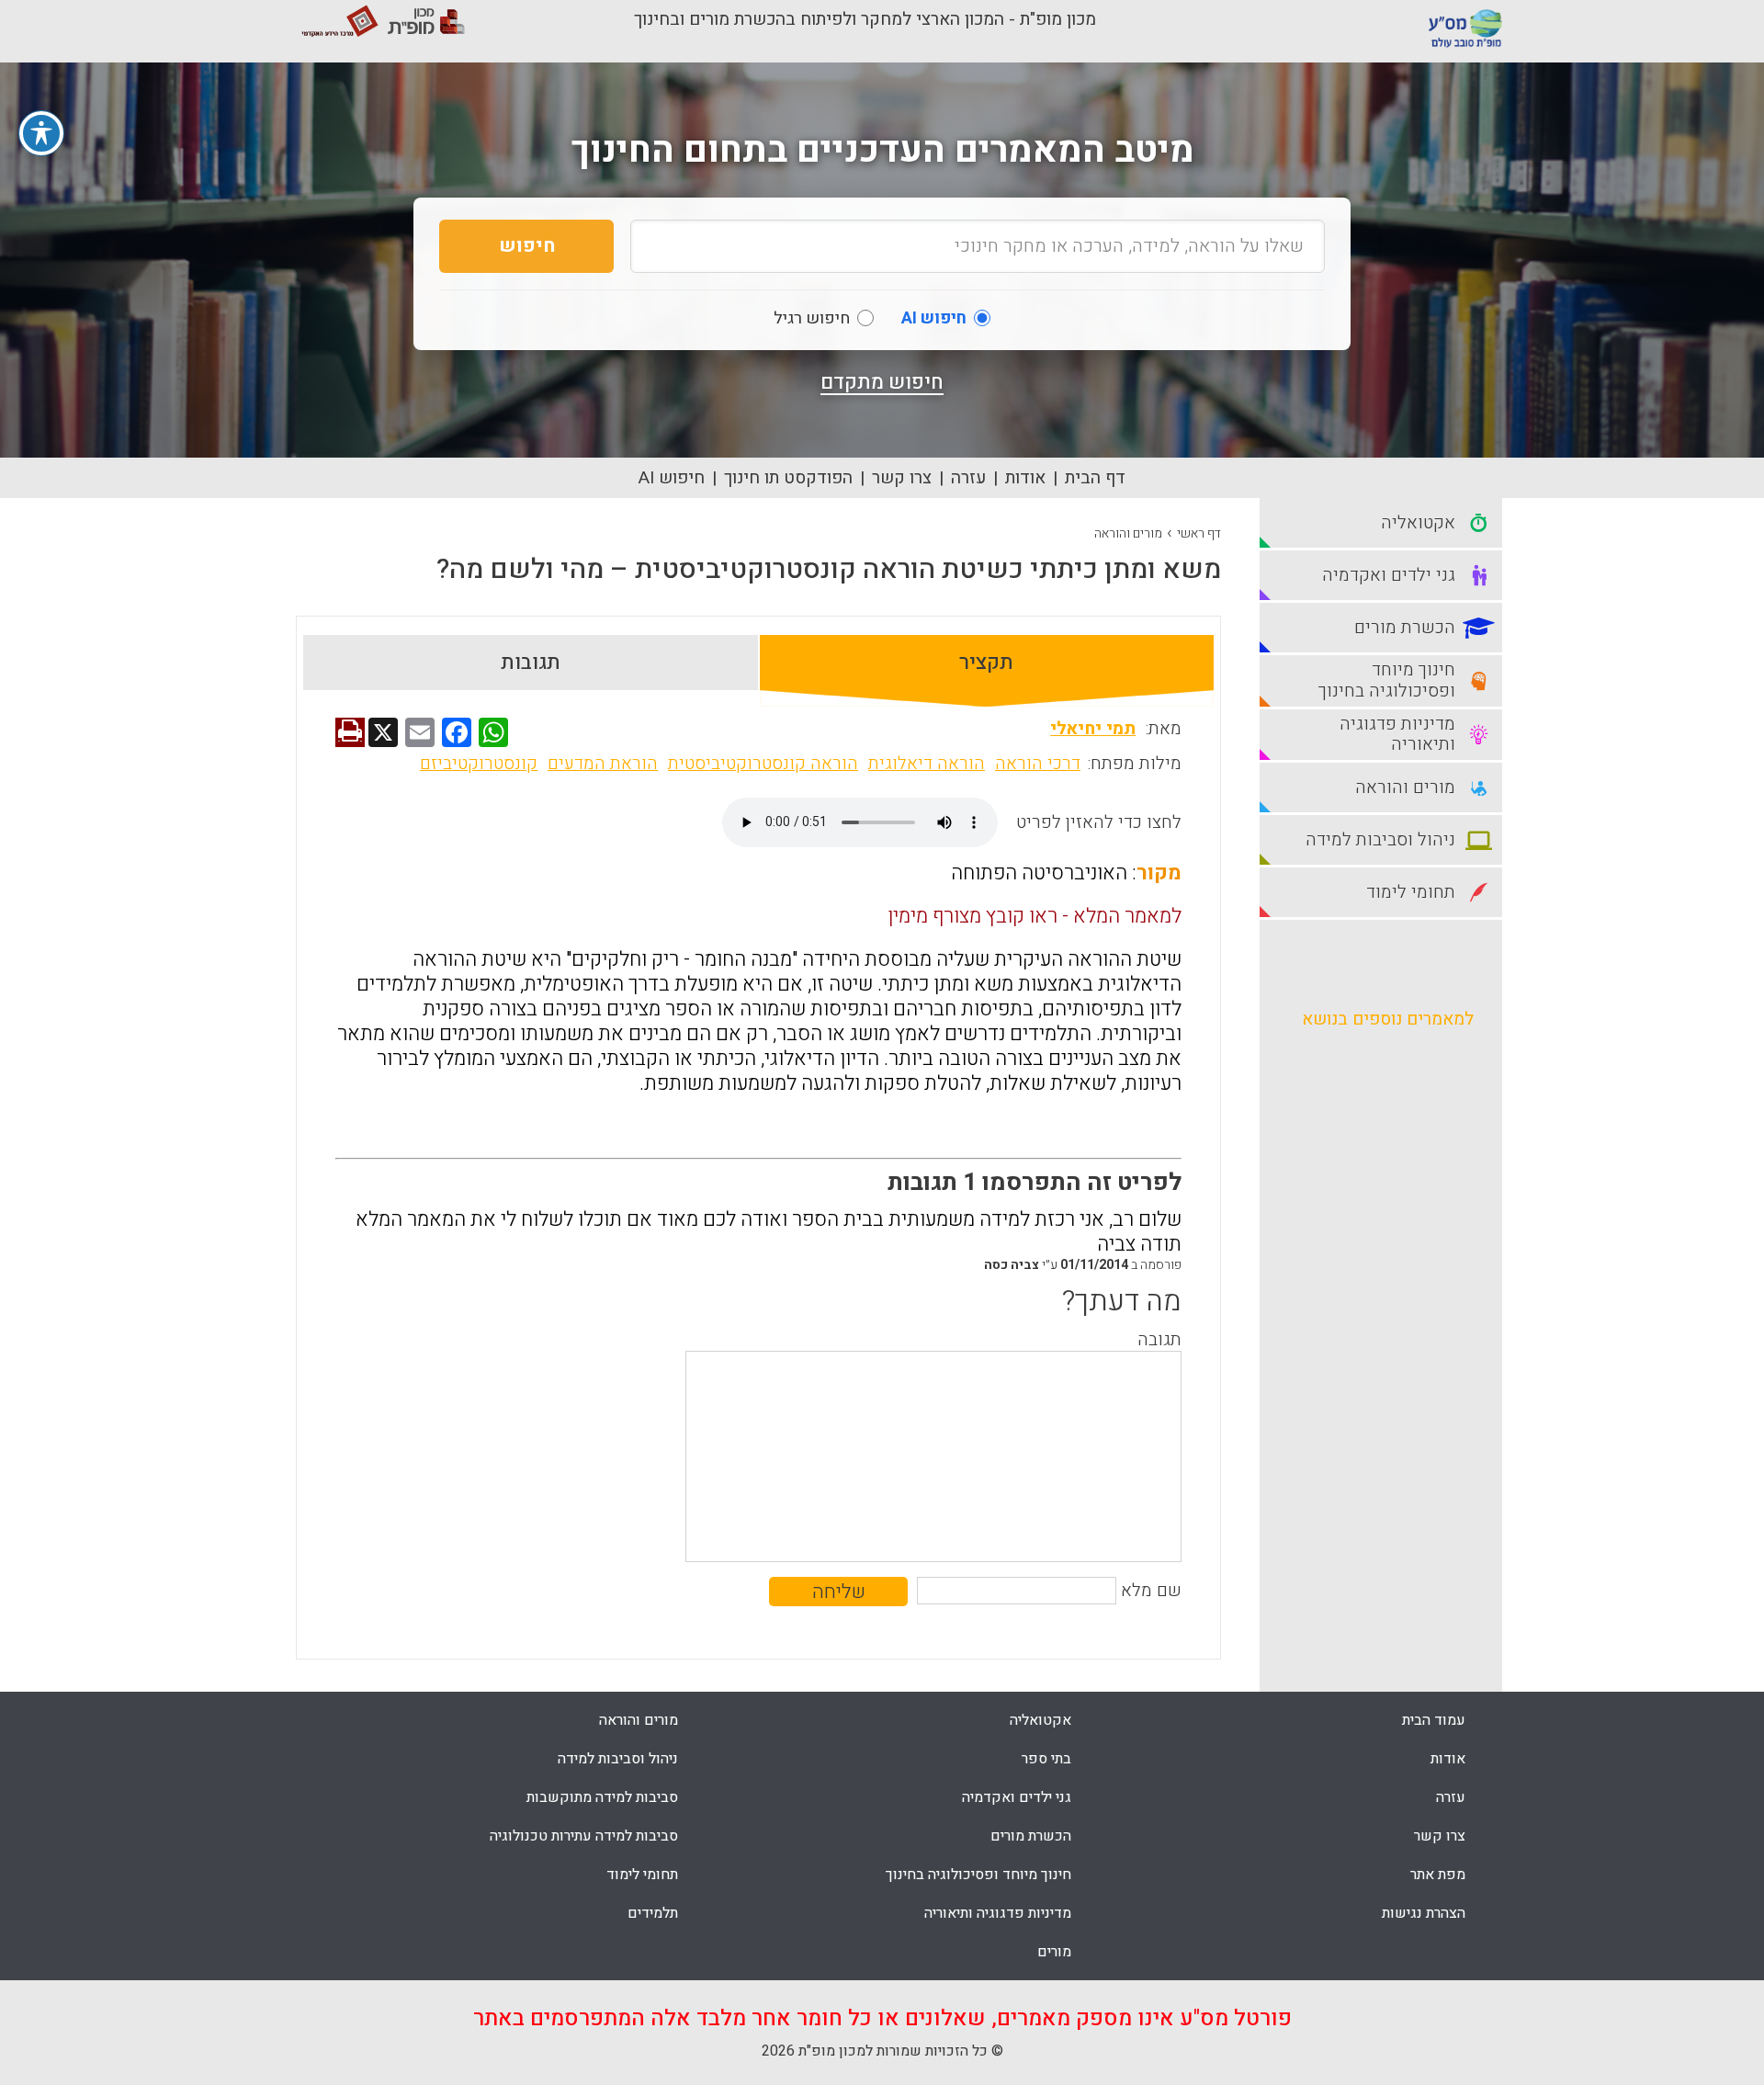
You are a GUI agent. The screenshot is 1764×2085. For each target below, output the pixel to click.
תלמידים (653, 1913)
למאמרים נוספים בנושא (1388, 1019)
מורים (1054, 1952)
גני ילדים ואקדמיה (1017, 1797)
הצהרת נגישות (1424, 1913)
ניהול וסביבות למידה (618, 1759)
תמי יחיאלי (1093, 729)
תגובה (1159, 1340)
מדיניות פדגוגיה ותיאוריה (998, 1913)
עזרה (968, 478)
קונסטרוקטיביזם (479, 764)
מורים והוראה (1128, 533)
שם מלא (1151, 1591)
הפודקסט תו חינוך (788, 478)
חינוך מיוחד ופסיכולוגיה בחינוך (978, 1875)
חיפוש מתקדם (882, 382)
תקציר (986, 663)
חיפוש (527, 246)
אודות (1025, 478)
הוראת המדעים (603, 764)
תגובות (531, 663)
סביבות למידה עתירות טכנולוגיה (584, 1836)
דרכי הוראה (1038, 764)
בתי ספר (1046, 1759)
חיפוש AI (672, 478)
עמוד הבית (1434, 1720)
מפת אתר (1438, 1875)
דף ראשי (1199, 533)
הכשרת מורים (1031, 1836)
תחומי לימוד (642, 1875)
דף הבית (1095, 478)
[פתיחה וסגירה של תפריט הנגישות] (41, 133)
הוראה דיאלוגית (927, 764)
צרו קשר (902, 478)
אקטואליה (1040, 1720)
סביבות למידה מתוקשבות (602, 1797)
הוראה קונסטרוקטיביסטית (763, 764)
